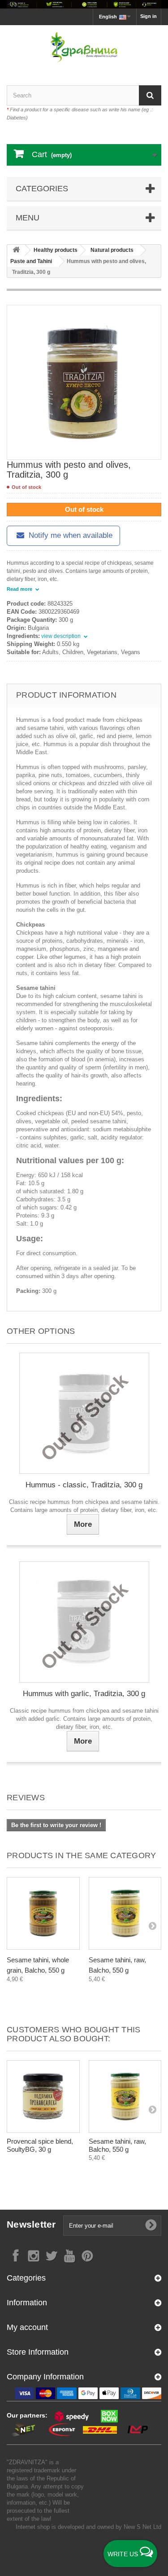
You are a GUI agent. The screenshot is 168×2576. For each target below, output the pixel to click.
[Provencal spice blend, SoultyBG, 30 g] (43, 2097)
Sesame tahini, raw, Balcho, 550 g (117, 2145)
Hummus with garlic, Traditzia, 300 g (84, 1694)
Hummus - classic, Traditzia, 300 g (84, 1485)
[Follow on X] (52, 2255)
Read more (20, 589)
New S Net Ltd (142, 2527)
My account (27, 2327)
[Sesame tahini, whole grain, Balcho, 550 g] (43, 1914)
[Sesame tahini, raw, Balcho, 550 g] (125, 1914)
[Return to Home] (16, 250)
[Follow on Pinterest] (87, 2255)
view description (62, 636)
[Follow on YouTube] (69, 2255)
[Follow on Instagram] (34, 2255)
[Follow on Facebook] (16, 2255)
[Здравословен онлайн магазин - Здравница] (84, 47)
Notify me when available (69, 535)
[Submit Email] (151, 2225)
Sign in (149, 16)
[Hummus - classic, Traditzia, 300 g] (84, 1413)
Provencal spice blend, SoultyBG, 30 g (40, 2145)
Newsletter (31, 2224)
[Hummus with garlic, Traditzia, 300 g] (84, 1622)
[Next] (152, 1925)
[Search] (150, 95)
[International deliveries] (84, 4)
